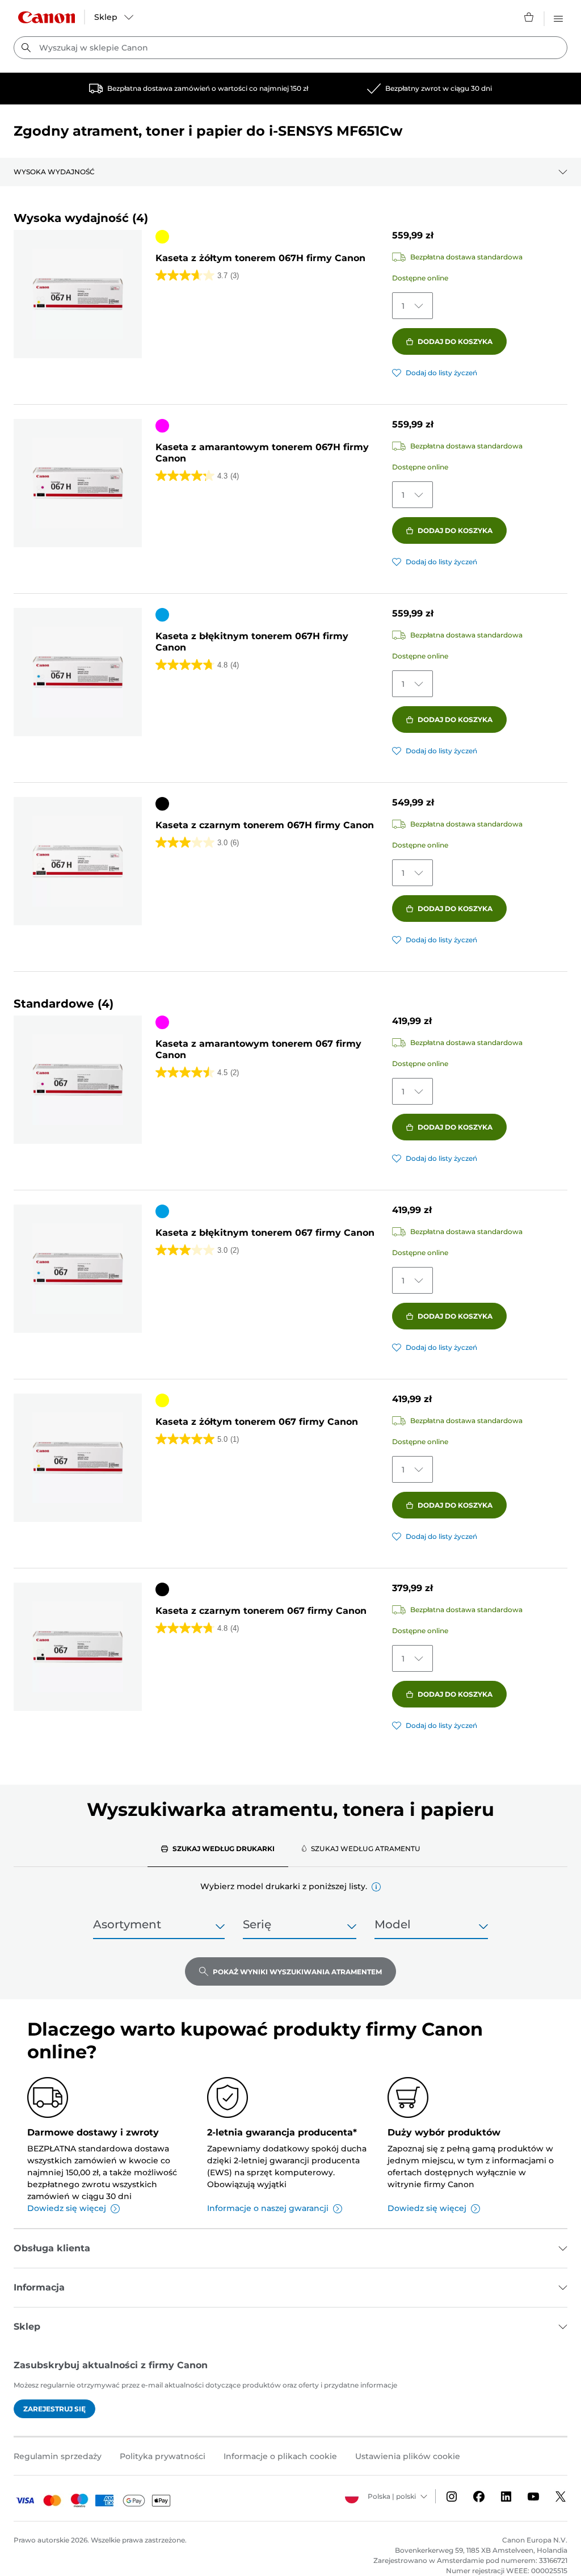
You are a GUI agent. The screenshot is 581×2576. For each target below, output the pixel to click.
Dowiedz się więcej (67, 2208)
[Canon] (47, 17)
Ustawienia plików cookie (408, 2456)
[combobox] (290, 48)
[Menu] (558, 17)
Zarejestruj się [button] (54, 2409)
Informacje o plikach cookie (280, 2456)
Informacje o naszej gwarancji (268, 2208)
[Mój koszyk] (529, 17)
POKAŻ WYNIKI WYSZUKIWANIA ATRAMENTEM (297, 1972)
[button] (376, 1887)
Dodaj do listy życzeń (441, 373)
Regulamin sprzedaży (58, 2456)
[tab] (218, 1848)
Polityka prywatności (163, 2456)
